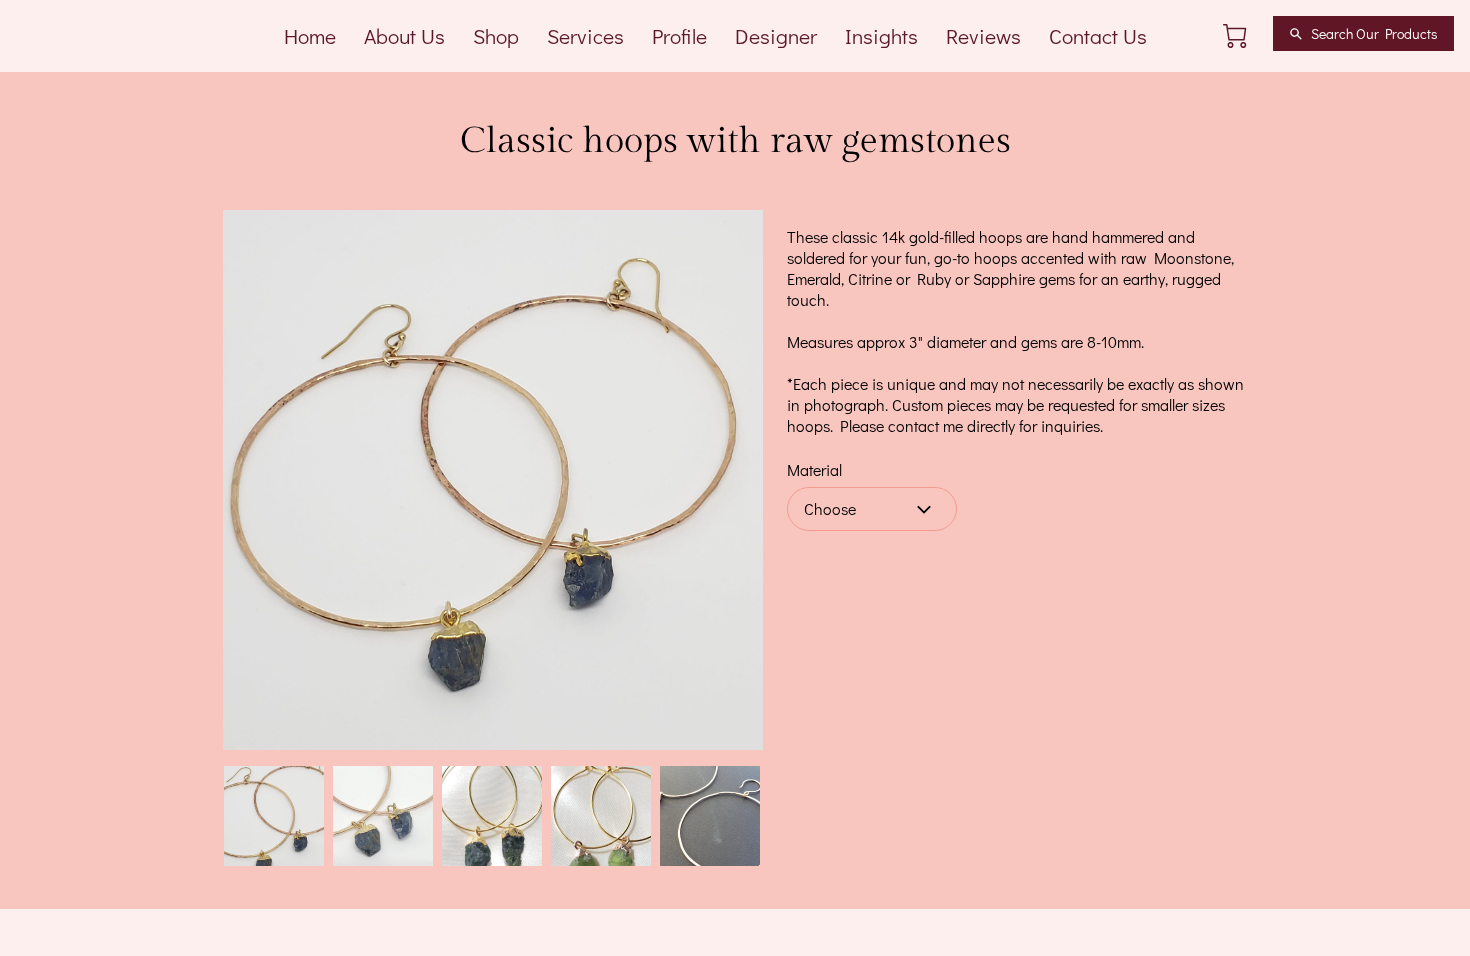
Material (814, 469)
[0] (1235, 36)
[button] (872, 509)
